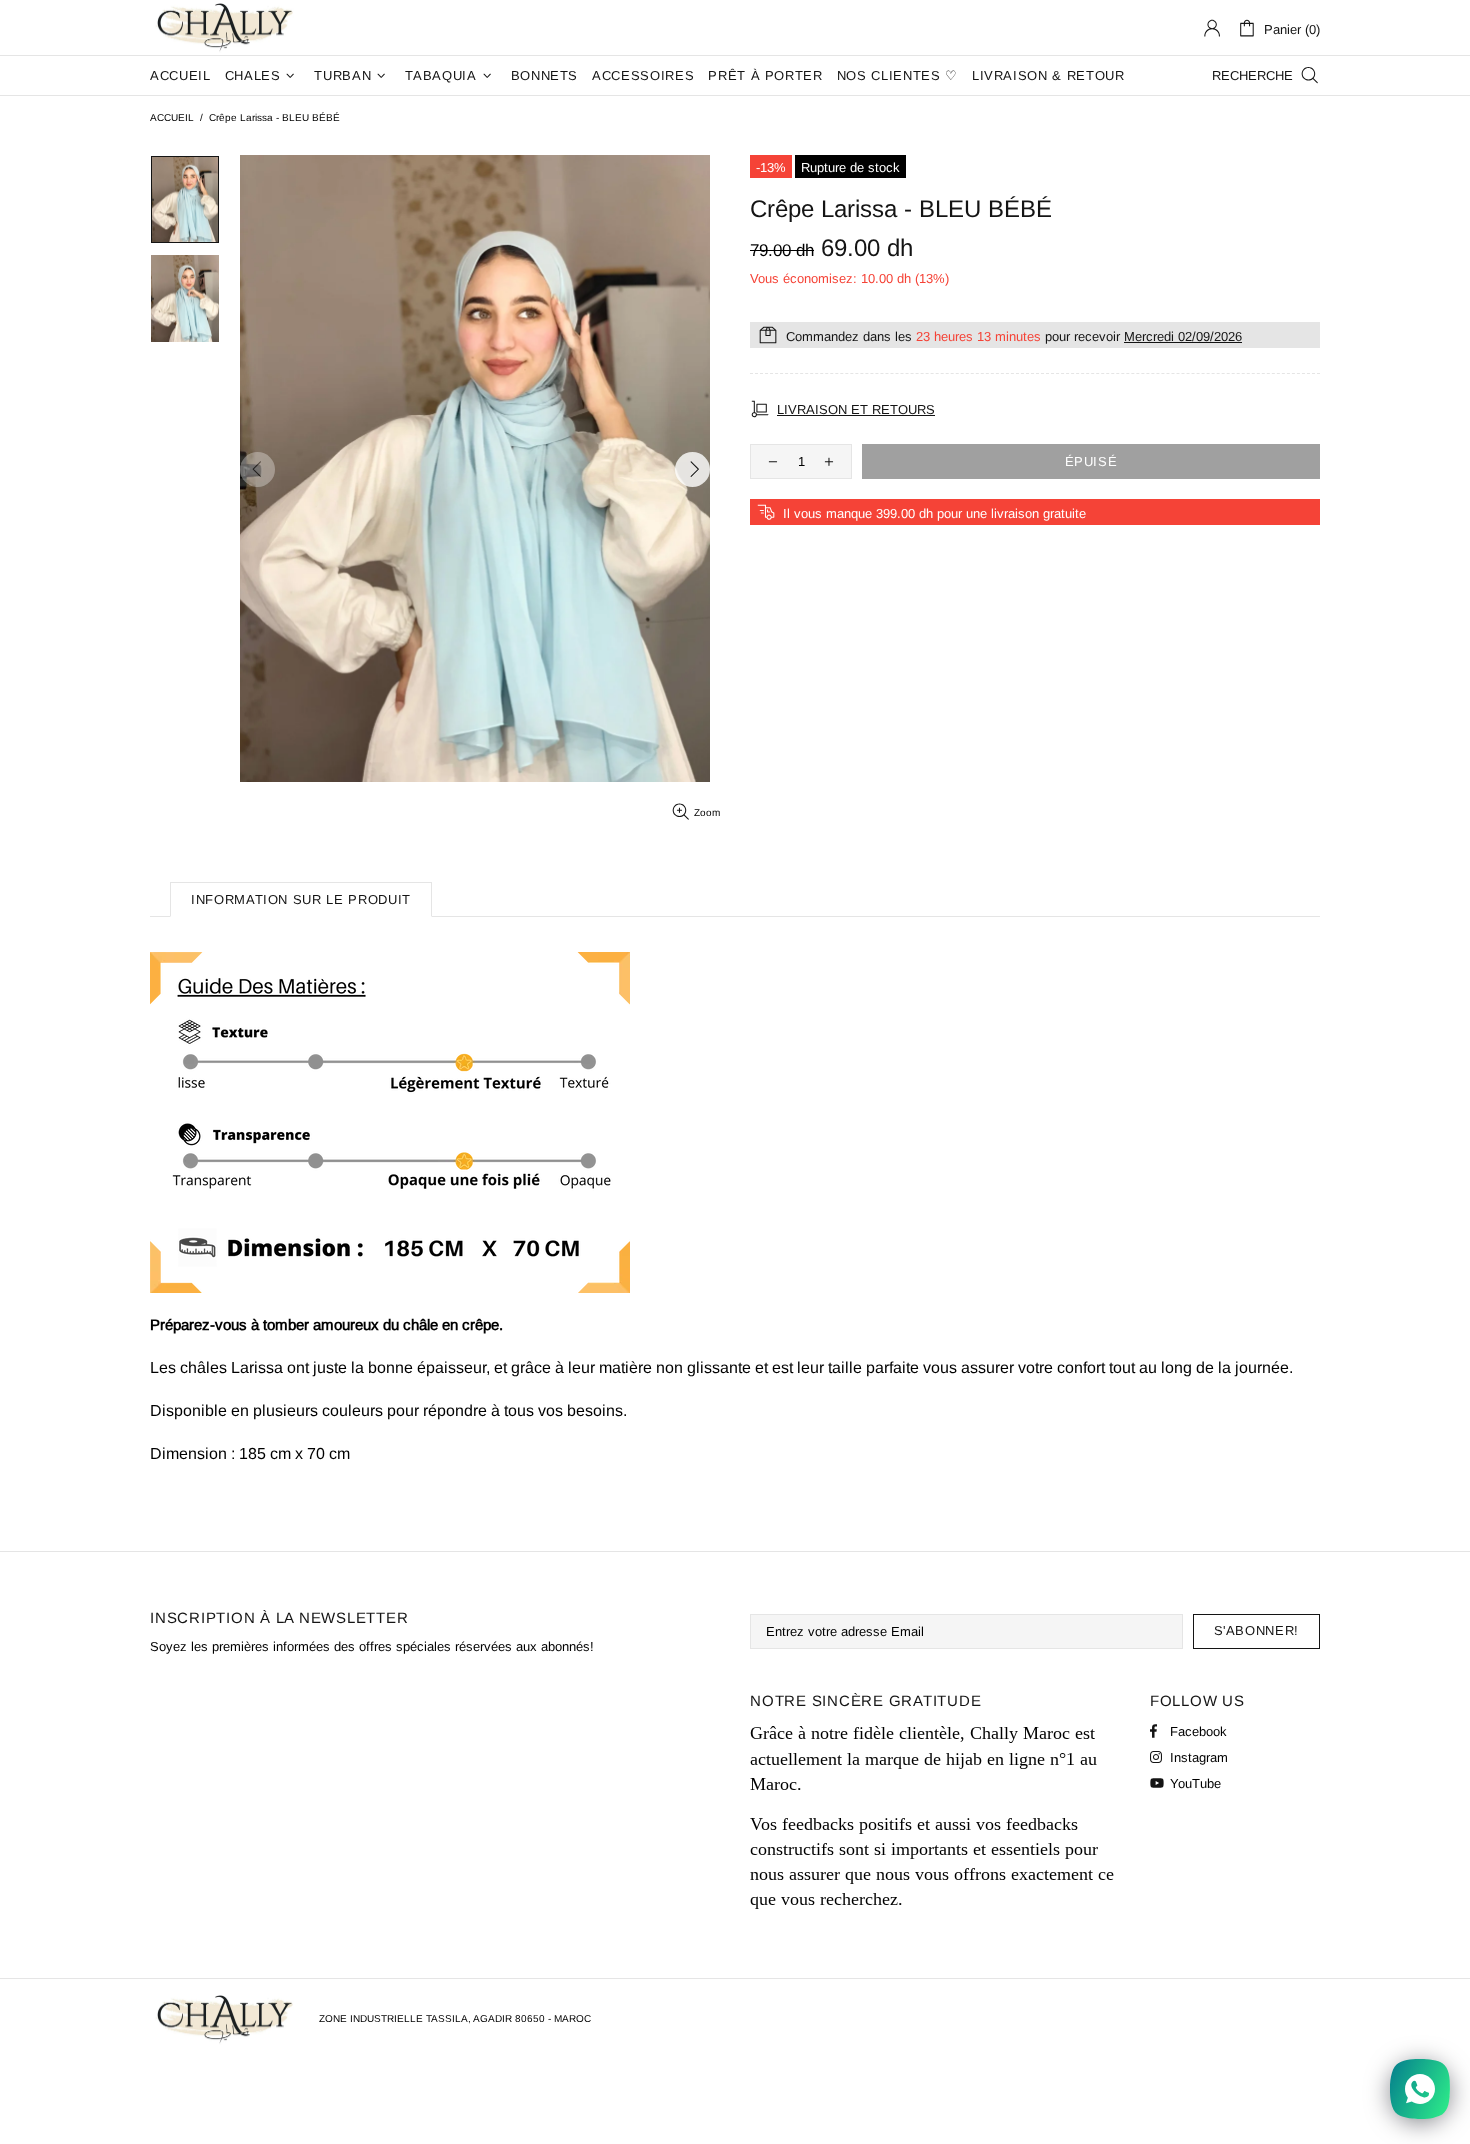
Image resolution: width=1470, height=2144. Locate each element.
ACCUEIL (172, 117)
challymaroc (227, 27)
